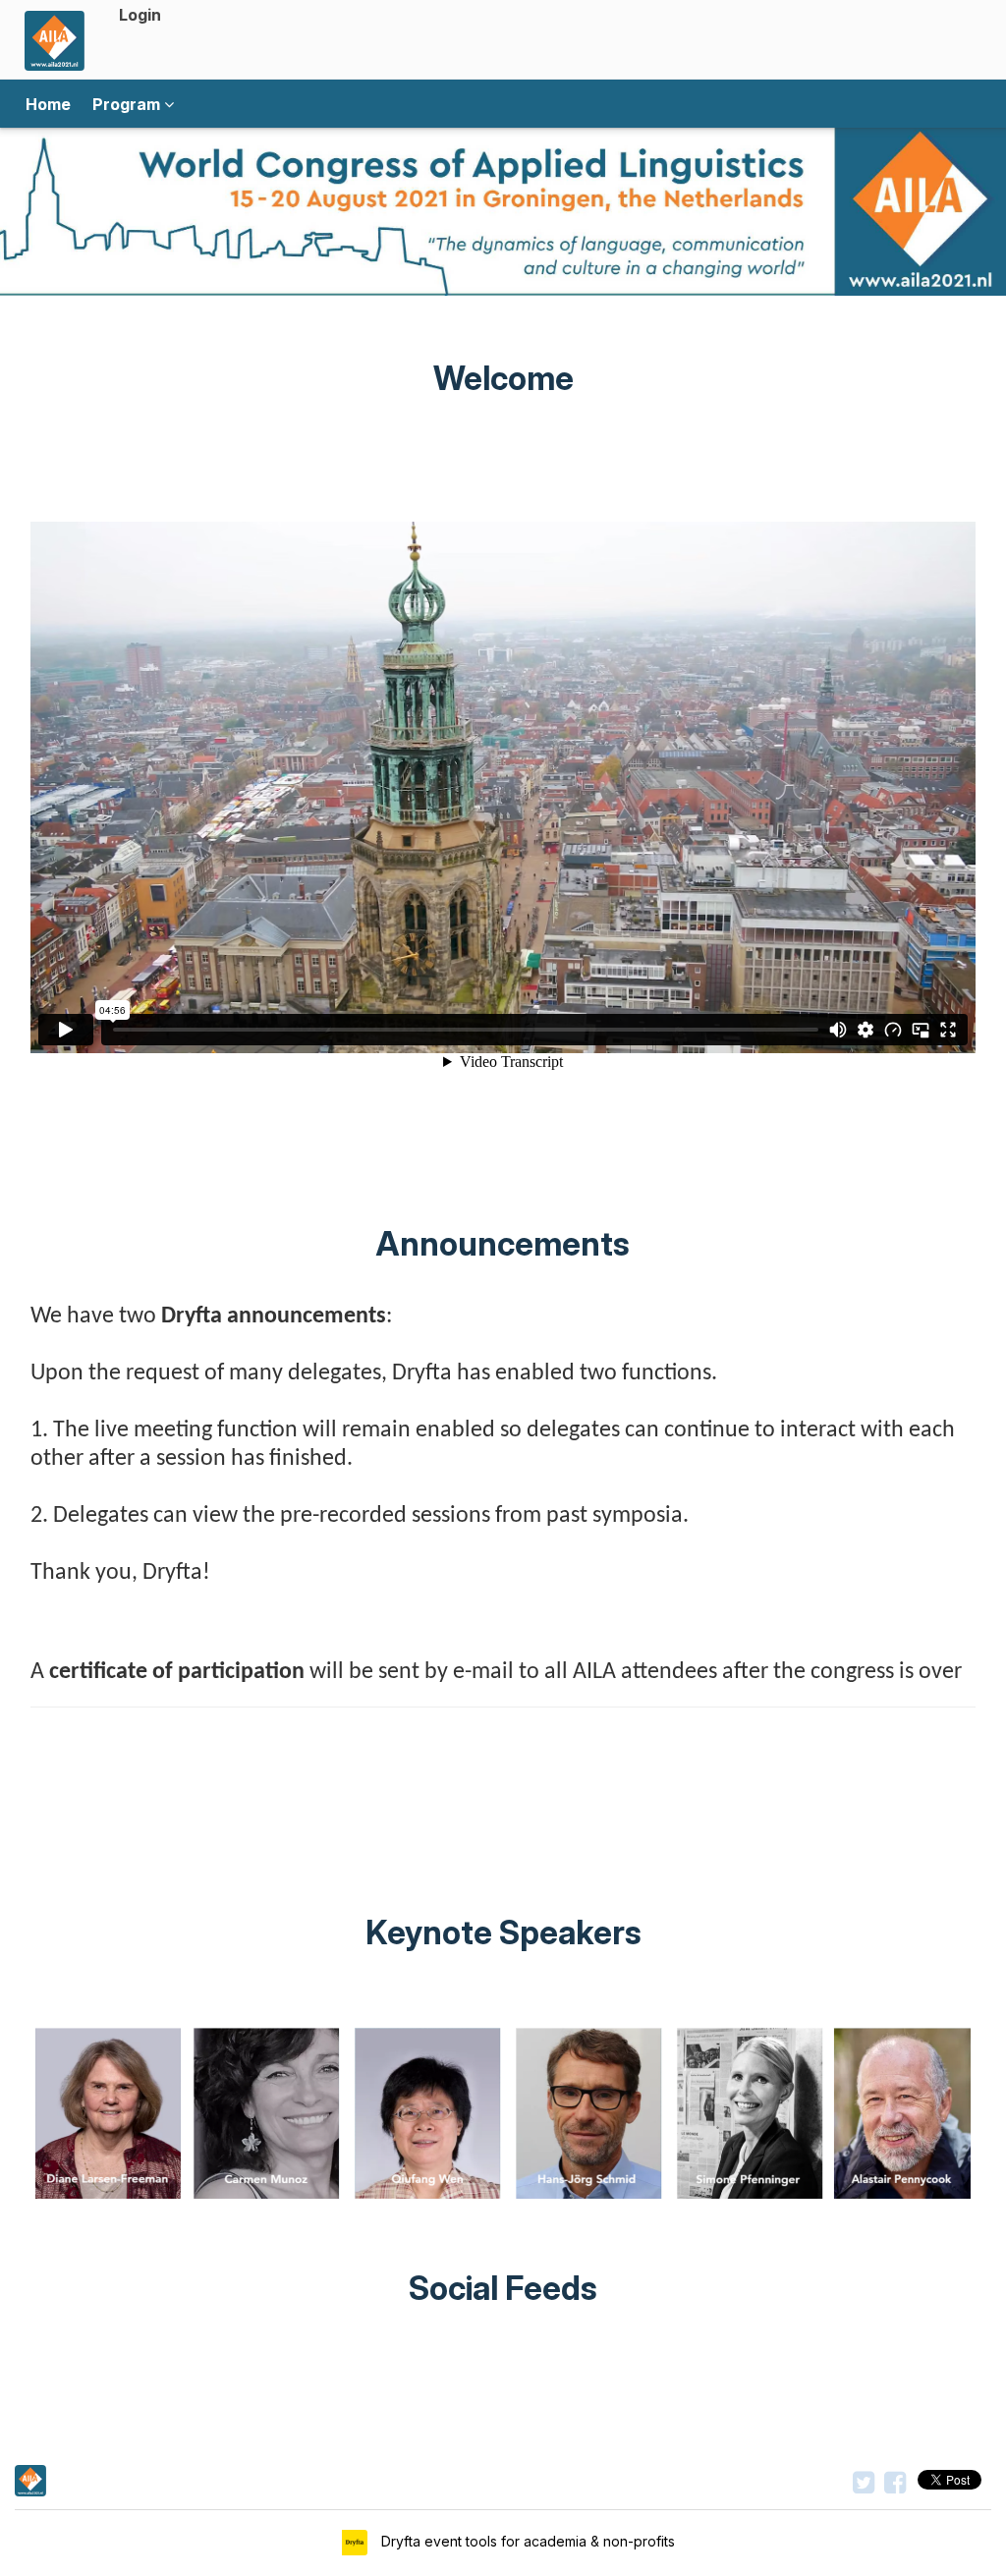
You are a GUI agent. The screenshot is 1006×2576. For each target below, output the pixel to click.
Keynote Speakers (503, 1932)
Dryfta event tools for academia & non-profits (526, 2541)
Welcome (503, 378)
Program (128, 104)
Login (140, 15)
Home (48, 104)
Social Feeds (503, 2288)
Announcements (503, 1244)
